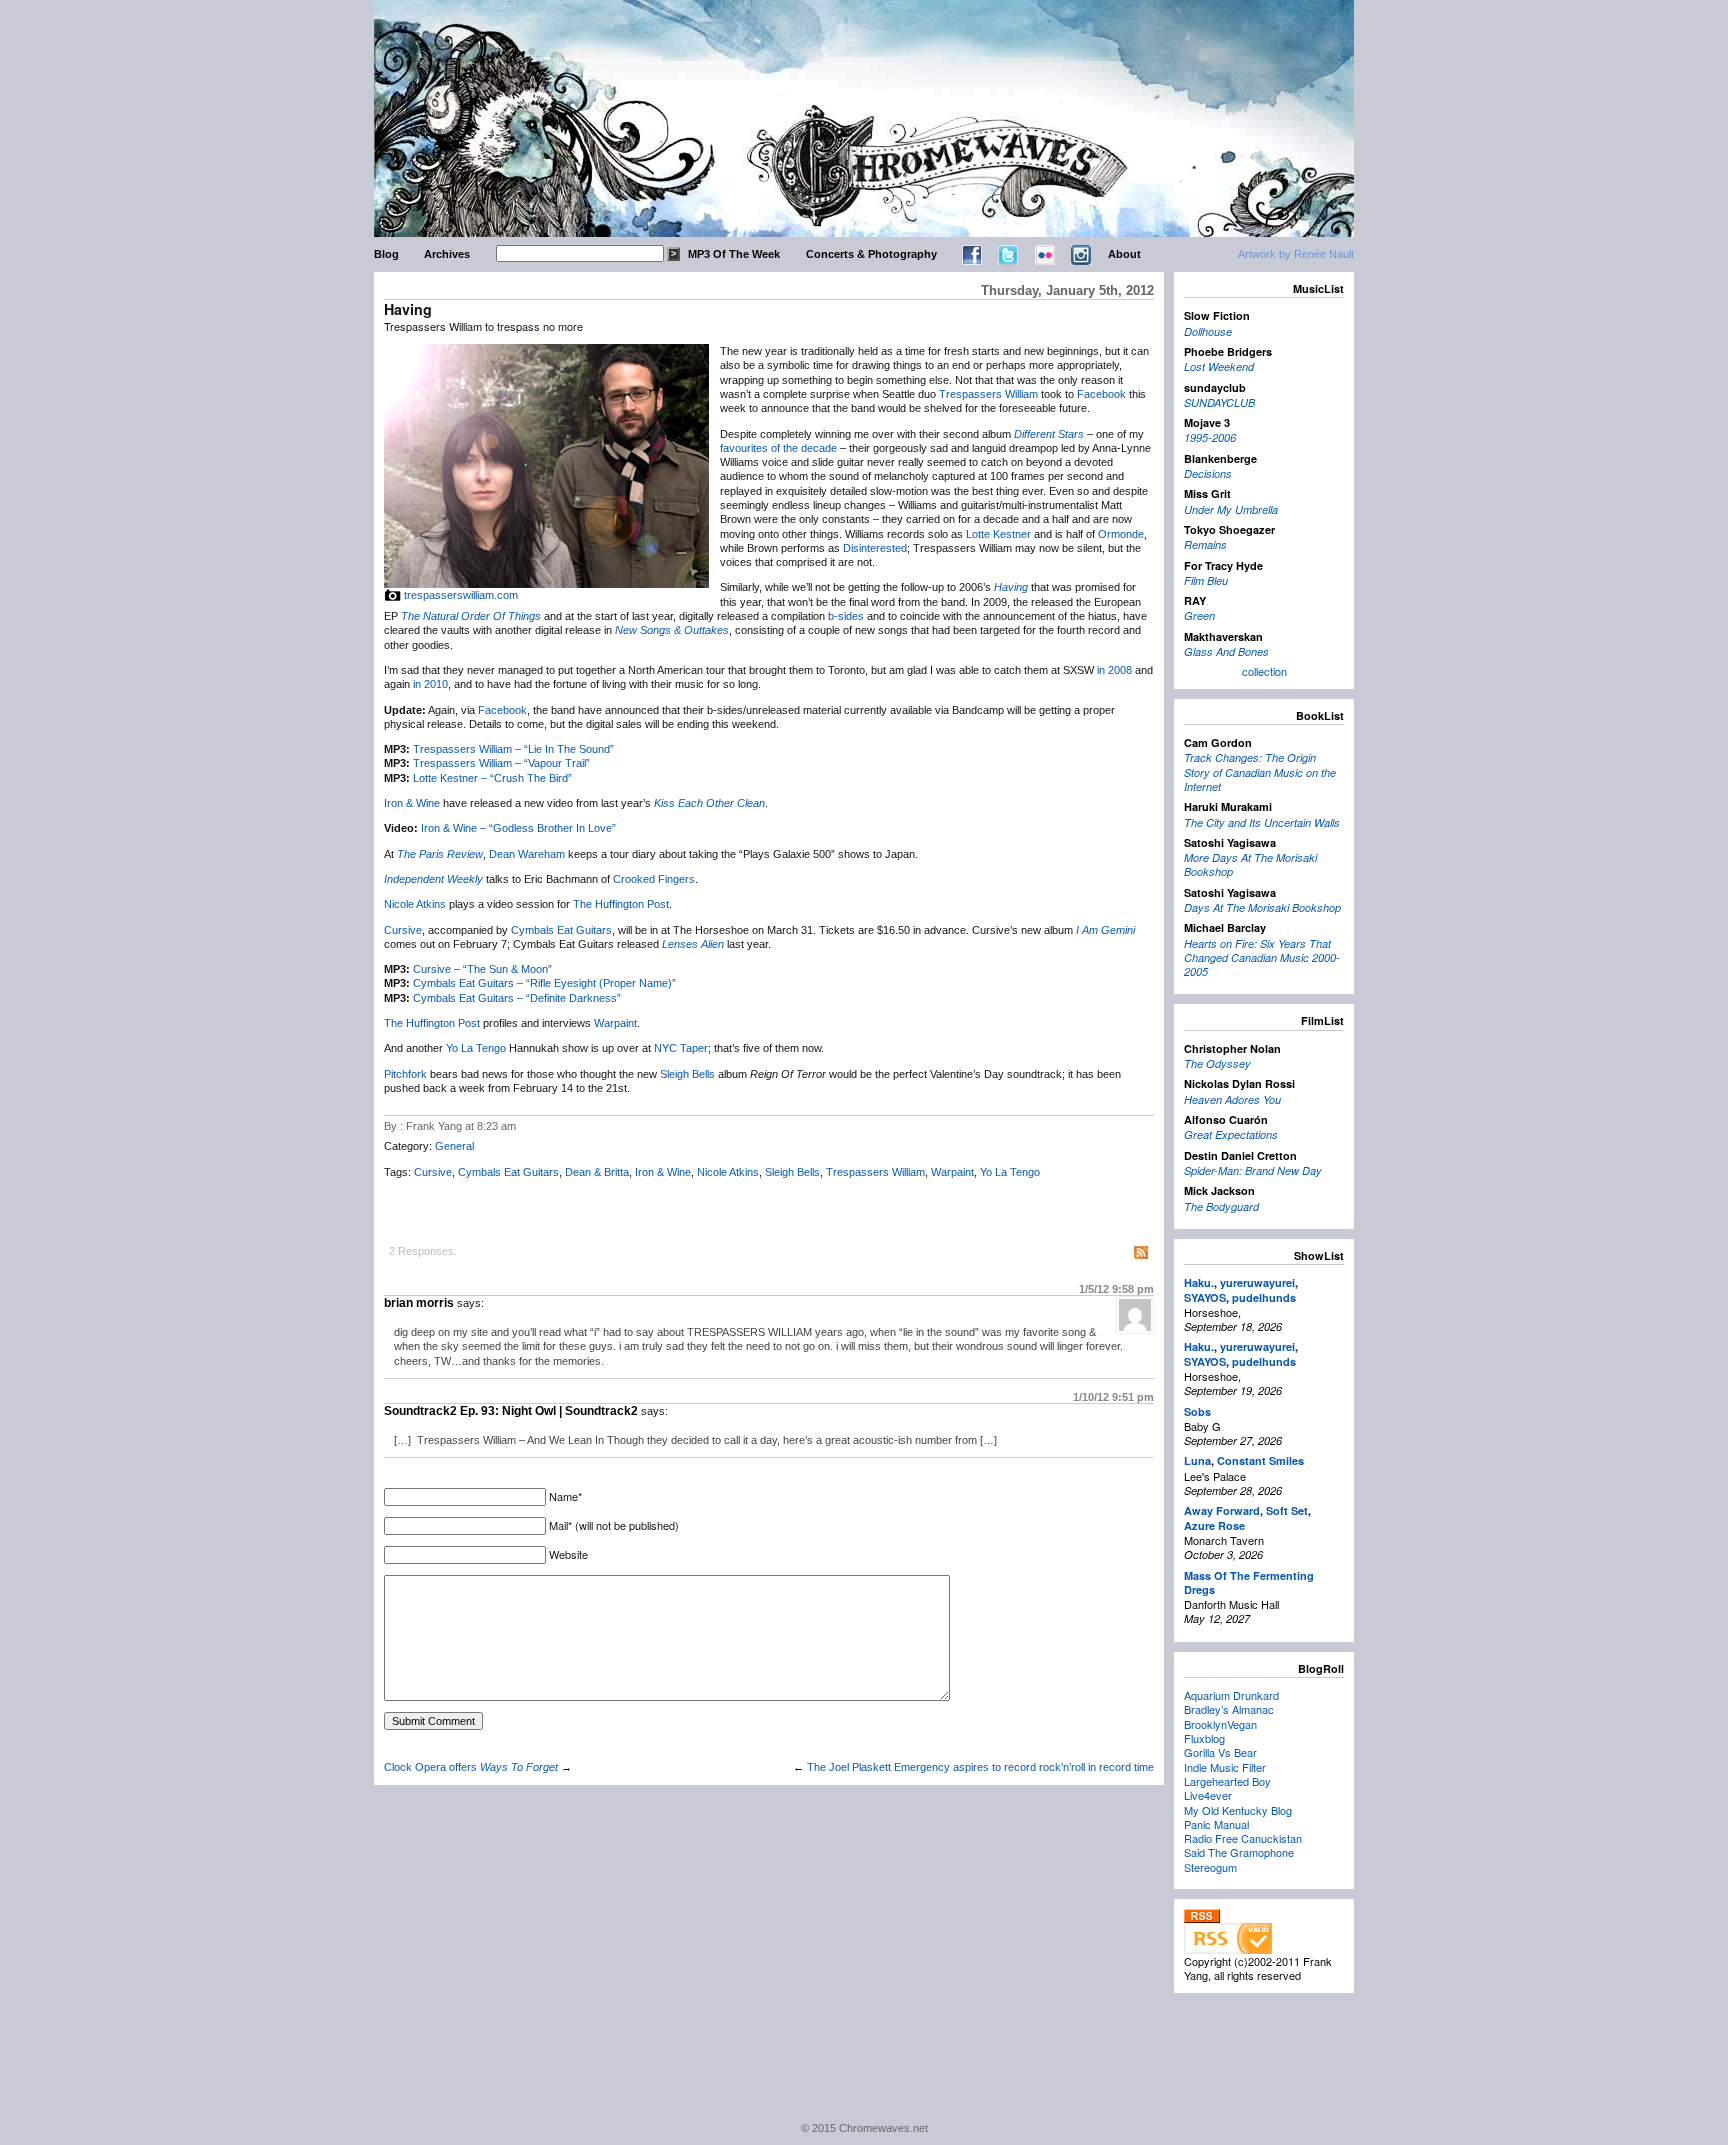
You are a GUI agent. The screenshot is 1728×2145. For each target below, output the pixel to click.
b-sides (846, 616)
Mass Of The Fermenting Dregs (1249, 1582)
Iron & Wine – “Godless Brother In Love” (518, 828)
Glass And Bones (1226, 651)
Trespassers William (988, 394)
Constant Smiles (1260, 1460)
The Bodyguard (1221, 1206)
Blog (386, 254)
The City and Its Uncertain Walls (1262, 822)
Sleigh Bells (687, 1074)
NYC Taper (681, 1048)
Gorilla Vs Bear (1220, 1752)
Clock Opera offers (471, 1767)
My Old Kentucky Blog (1238, 1810)
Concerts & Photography (871, 254)
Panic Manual (1216, 1824)
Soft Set (1287, 1510)
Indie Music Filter (1225, 1767)
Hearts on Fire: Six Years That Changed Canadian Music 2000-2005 (1262, 958)
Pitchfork (405, 1074)
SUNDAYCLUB (1219, 402)
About (1124, 254)
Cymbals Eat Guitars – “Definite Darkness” (517, 998)
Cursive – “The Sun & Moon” (482, 969)
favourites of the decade (778, 448)
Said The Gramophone (1239, 1852)
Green (1199, 615)
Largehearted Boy (1227, 1781)
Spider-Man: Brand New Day (1253, 1170)
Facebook (1101, 394)
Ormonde (1121, 534)
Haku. (1199, 1282)
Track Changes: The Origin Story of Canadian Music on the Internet (1260, 772)
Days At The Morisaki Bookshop (1262, 907)
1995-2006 (1210, 437)
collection (1264, 671)
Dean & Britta (597, 1172)
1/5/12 (1116, 1289)
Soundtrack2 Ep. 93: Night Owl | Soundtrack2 (511, 1411)
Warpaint (615, 1023)
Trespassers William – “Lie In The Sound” (513, 749)
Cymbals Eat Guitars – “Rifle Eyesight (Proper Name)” (544, 983)
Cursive (403, 930)
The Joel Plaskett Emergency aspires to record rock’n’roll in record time (980, 1767)
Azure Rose (1214, 1525)
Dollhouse (1208, 331)
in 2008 (1114, 670)
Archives (447, 254)
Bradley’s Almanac (1229, 1709)
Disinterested (875, 548)
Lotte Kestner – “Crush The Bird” (492, 778)
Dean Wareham (527, 854)
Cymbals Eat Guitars (561, 930)
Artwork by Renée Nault (1296, 254)
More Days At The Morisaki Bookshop (1250, 864)
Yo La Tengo (476, 1048)
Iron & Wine (412, 803)
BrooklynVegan (1220, 1724)
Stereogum (1210, 1867)
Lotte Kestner (998, 534)
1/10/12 (1113, 1397)
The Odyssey (1217, 1063)
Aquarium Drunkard (1231, 1695)
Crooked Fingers (654, 879)
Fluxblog (1204, 1738)
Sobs (1197, 1411)
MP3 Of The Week (734, 254)
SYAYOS (1205, 1297)
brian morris (419, 1303)
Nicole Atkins (415, 904)
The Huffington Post (621, 904)
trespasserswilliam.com (461, 595)
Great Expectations (1231, 1134)
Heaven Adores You (1232, 1099)
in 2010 (430, 684)
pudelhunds (1264, 1297)
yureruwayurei (1257, 1282)
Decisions (1208, 473)
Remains (1205, 544)
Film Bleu (1206, 580)
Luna (1197, 1460)
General (454, 1146)
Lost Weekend (1219, 366)
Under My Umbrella (1231, 509)
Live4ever (1208, 1795)
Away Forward (1222, 1510)
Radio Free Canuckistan (1243, 1838)
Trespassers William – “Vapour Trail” (501, 763)
